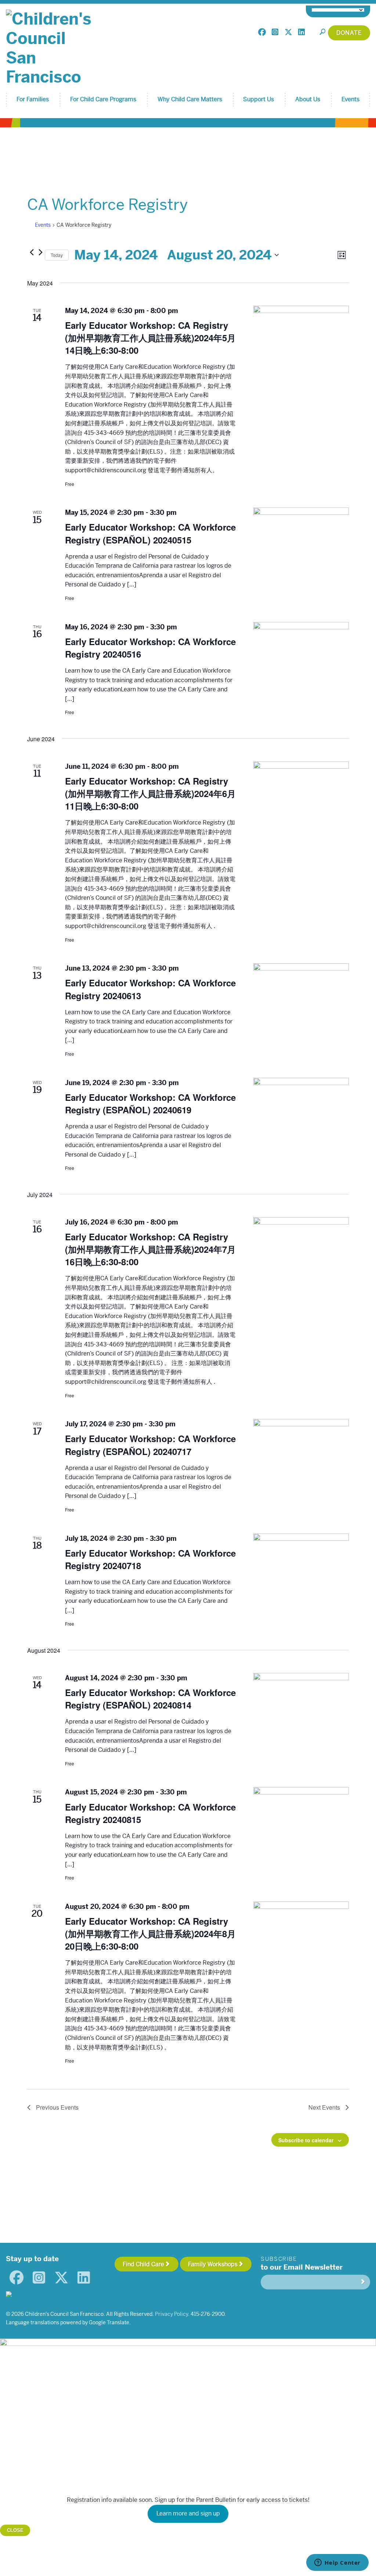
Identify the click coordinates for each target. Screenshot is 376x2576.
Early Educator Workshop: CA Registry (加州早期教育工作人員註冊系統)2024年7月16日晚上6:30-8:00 (150, 1249)
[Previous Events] (32, 252)
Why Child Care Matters (190, 99)
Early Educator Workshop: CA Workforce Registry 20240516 (150, 648)
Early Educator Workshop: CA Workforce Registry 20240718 (150, 1559)
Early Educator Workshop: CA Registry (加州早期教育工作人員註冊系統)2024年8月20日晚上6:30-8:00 (150, 1933)
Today (57, 255)
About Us (308, 99)
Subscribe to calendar (306, 2140)
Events (350, 99)
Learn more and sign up (188, 2513)
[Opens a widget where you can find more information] (337, 2563)
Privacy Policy (171, 2314)
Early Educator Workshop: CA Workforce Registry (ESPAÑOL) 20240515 (150, 533)
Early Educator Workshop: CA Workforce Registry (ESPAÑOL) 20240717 (150, 1445)
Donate (349, 33)
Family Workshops (213, 2264)
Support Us (258, 99)
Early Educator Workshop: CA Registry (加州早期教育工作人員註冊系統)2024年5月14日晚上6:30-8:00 (150, 338)
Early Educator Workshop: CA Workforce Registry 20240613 (150, 989)
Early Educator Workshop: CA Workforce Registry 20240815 (150, 1813)
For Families (33, 99)
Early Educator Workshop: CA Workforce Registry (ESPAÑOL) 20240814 (150, 1699)
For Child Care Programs (103, 99)
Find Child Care (143, 2264)
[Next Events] (40, 252)
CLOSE (15, 2530)
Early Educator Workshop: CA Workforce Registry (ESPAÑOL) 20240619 (150, 1103)
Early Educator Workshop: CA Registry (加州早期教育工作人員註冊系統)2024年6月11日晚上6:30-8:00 (150, 793)
